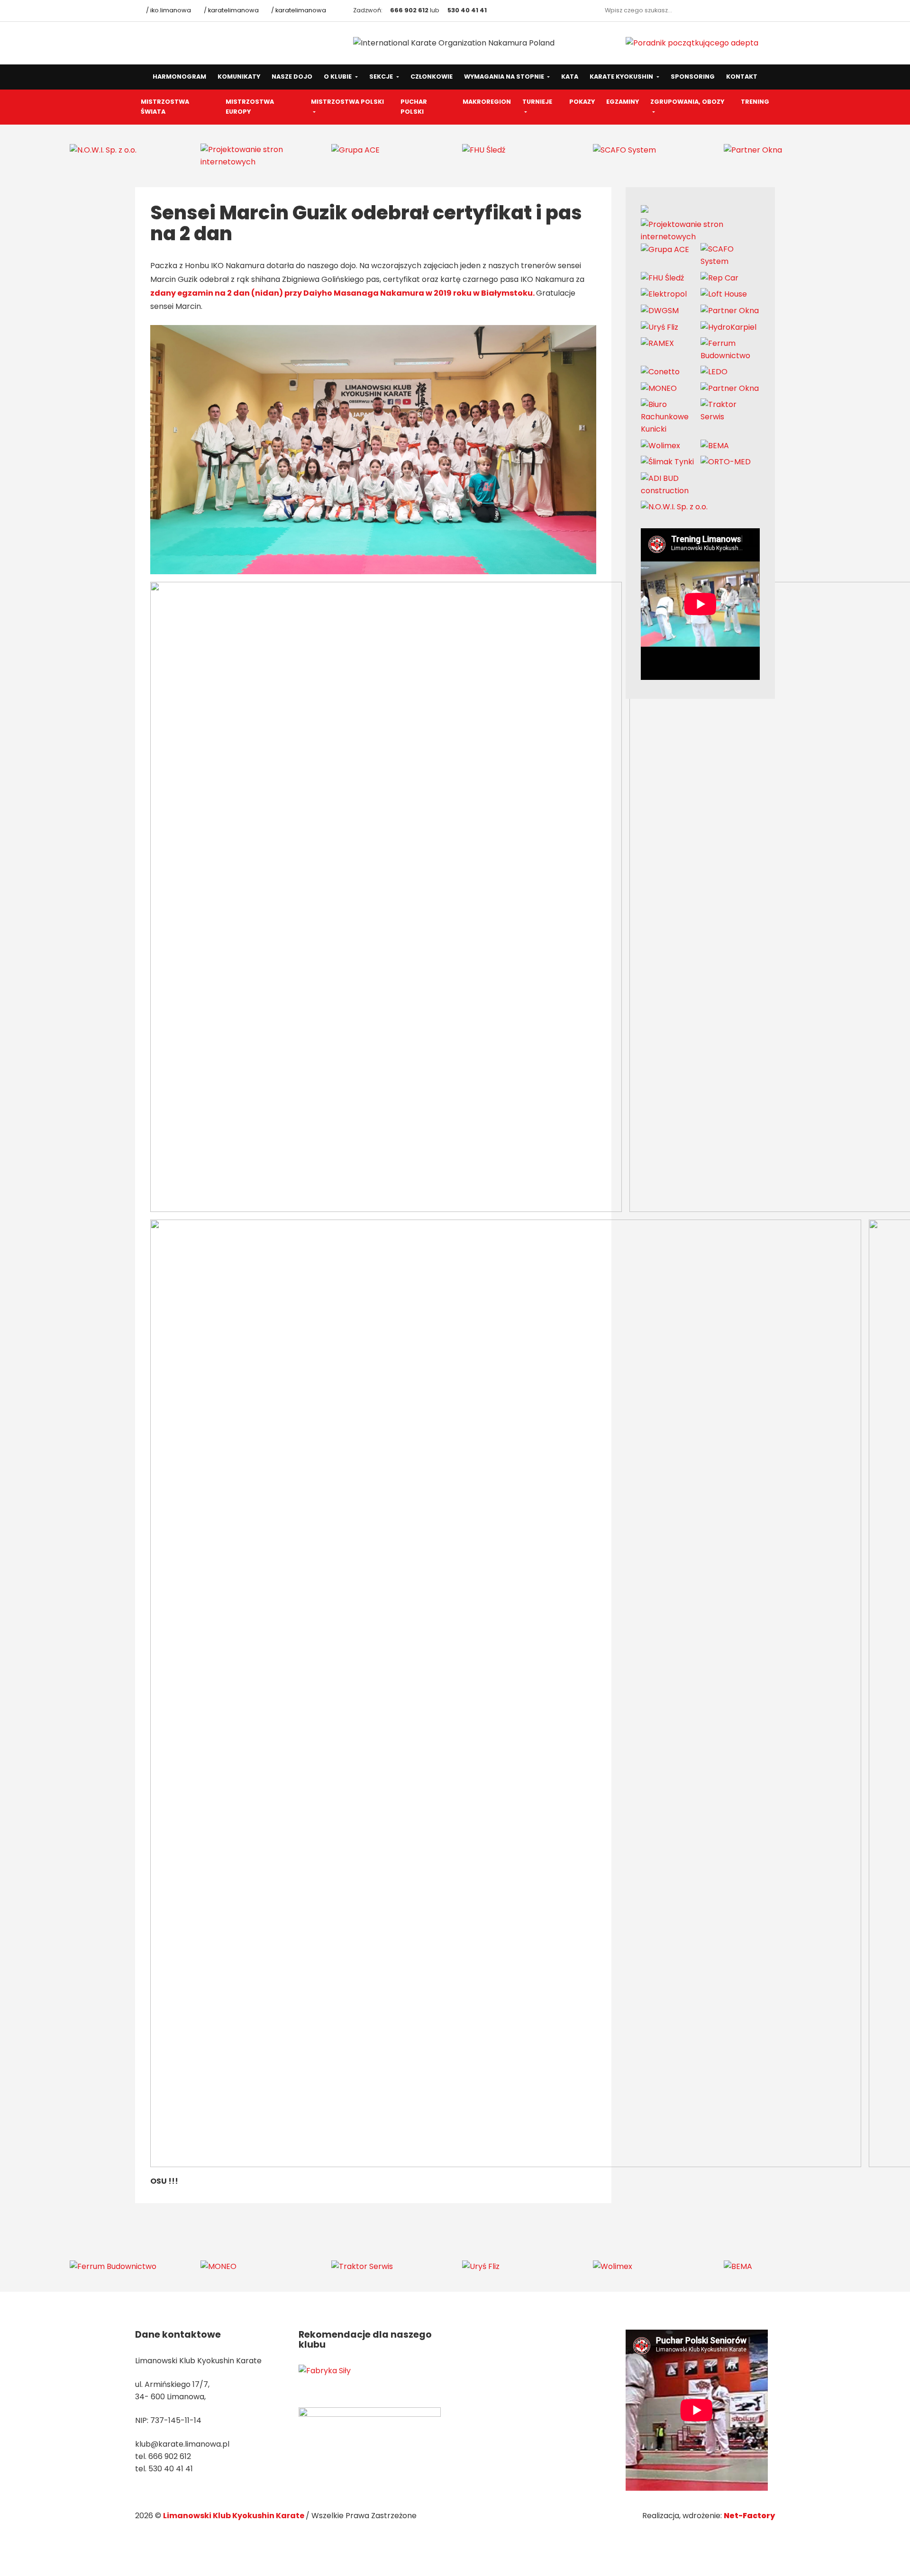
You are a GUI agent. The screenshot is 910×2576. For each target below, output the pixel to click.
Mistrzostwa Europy (250, 107)
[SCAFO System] (624, 149)
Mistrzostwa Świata (165, 107)
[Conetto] (660, 372)
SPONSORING (693, 77)
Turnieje (537, 102)
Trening (755, 102)
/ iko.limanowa (168, 10)
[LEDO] (714, 372)
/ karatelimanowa (230, 10)
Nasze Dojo (292, 77)
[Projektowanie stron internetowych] (259, 155)
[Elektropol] (664, 294)
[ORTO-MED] (726, 462)
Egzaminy (623, 102)
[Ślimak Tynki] (667, 462)
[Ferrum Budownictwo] (730, 349)
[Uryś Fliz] (660, 327)
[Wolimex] (660, 445)
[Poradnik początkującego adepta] (692, 43)
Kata (570, 77)
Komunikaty (239, 77)
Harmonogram (179, 77)
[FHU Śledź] (484, 149)
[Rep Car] (719, 277)
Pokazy (582, 102)
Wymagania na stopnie (505, 77)
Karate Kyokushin (622, 77)
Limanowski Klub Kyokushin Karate (234, 2516)
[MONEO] (659, 388)
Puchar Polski (414, 107)
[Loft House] (724, 294)
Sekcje (382, 77)
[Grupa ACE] (355, 149)
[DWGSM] (660, 311)
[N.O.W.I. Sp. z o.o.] (103, 149)
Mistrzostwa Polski (347, 102)
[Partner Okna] (753, 149)
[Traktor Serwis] (730, 411)
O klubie (338, 77)
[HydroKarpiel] (728, 327)
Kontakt (742, 77)
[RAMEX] (657, 343)
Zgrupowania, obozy (687, 102)
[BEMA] (715, 445)
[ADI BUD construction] (671, 484)
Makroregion (487, 102)
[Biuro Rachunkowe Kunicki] (671, 417)
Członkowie (432, 77)
